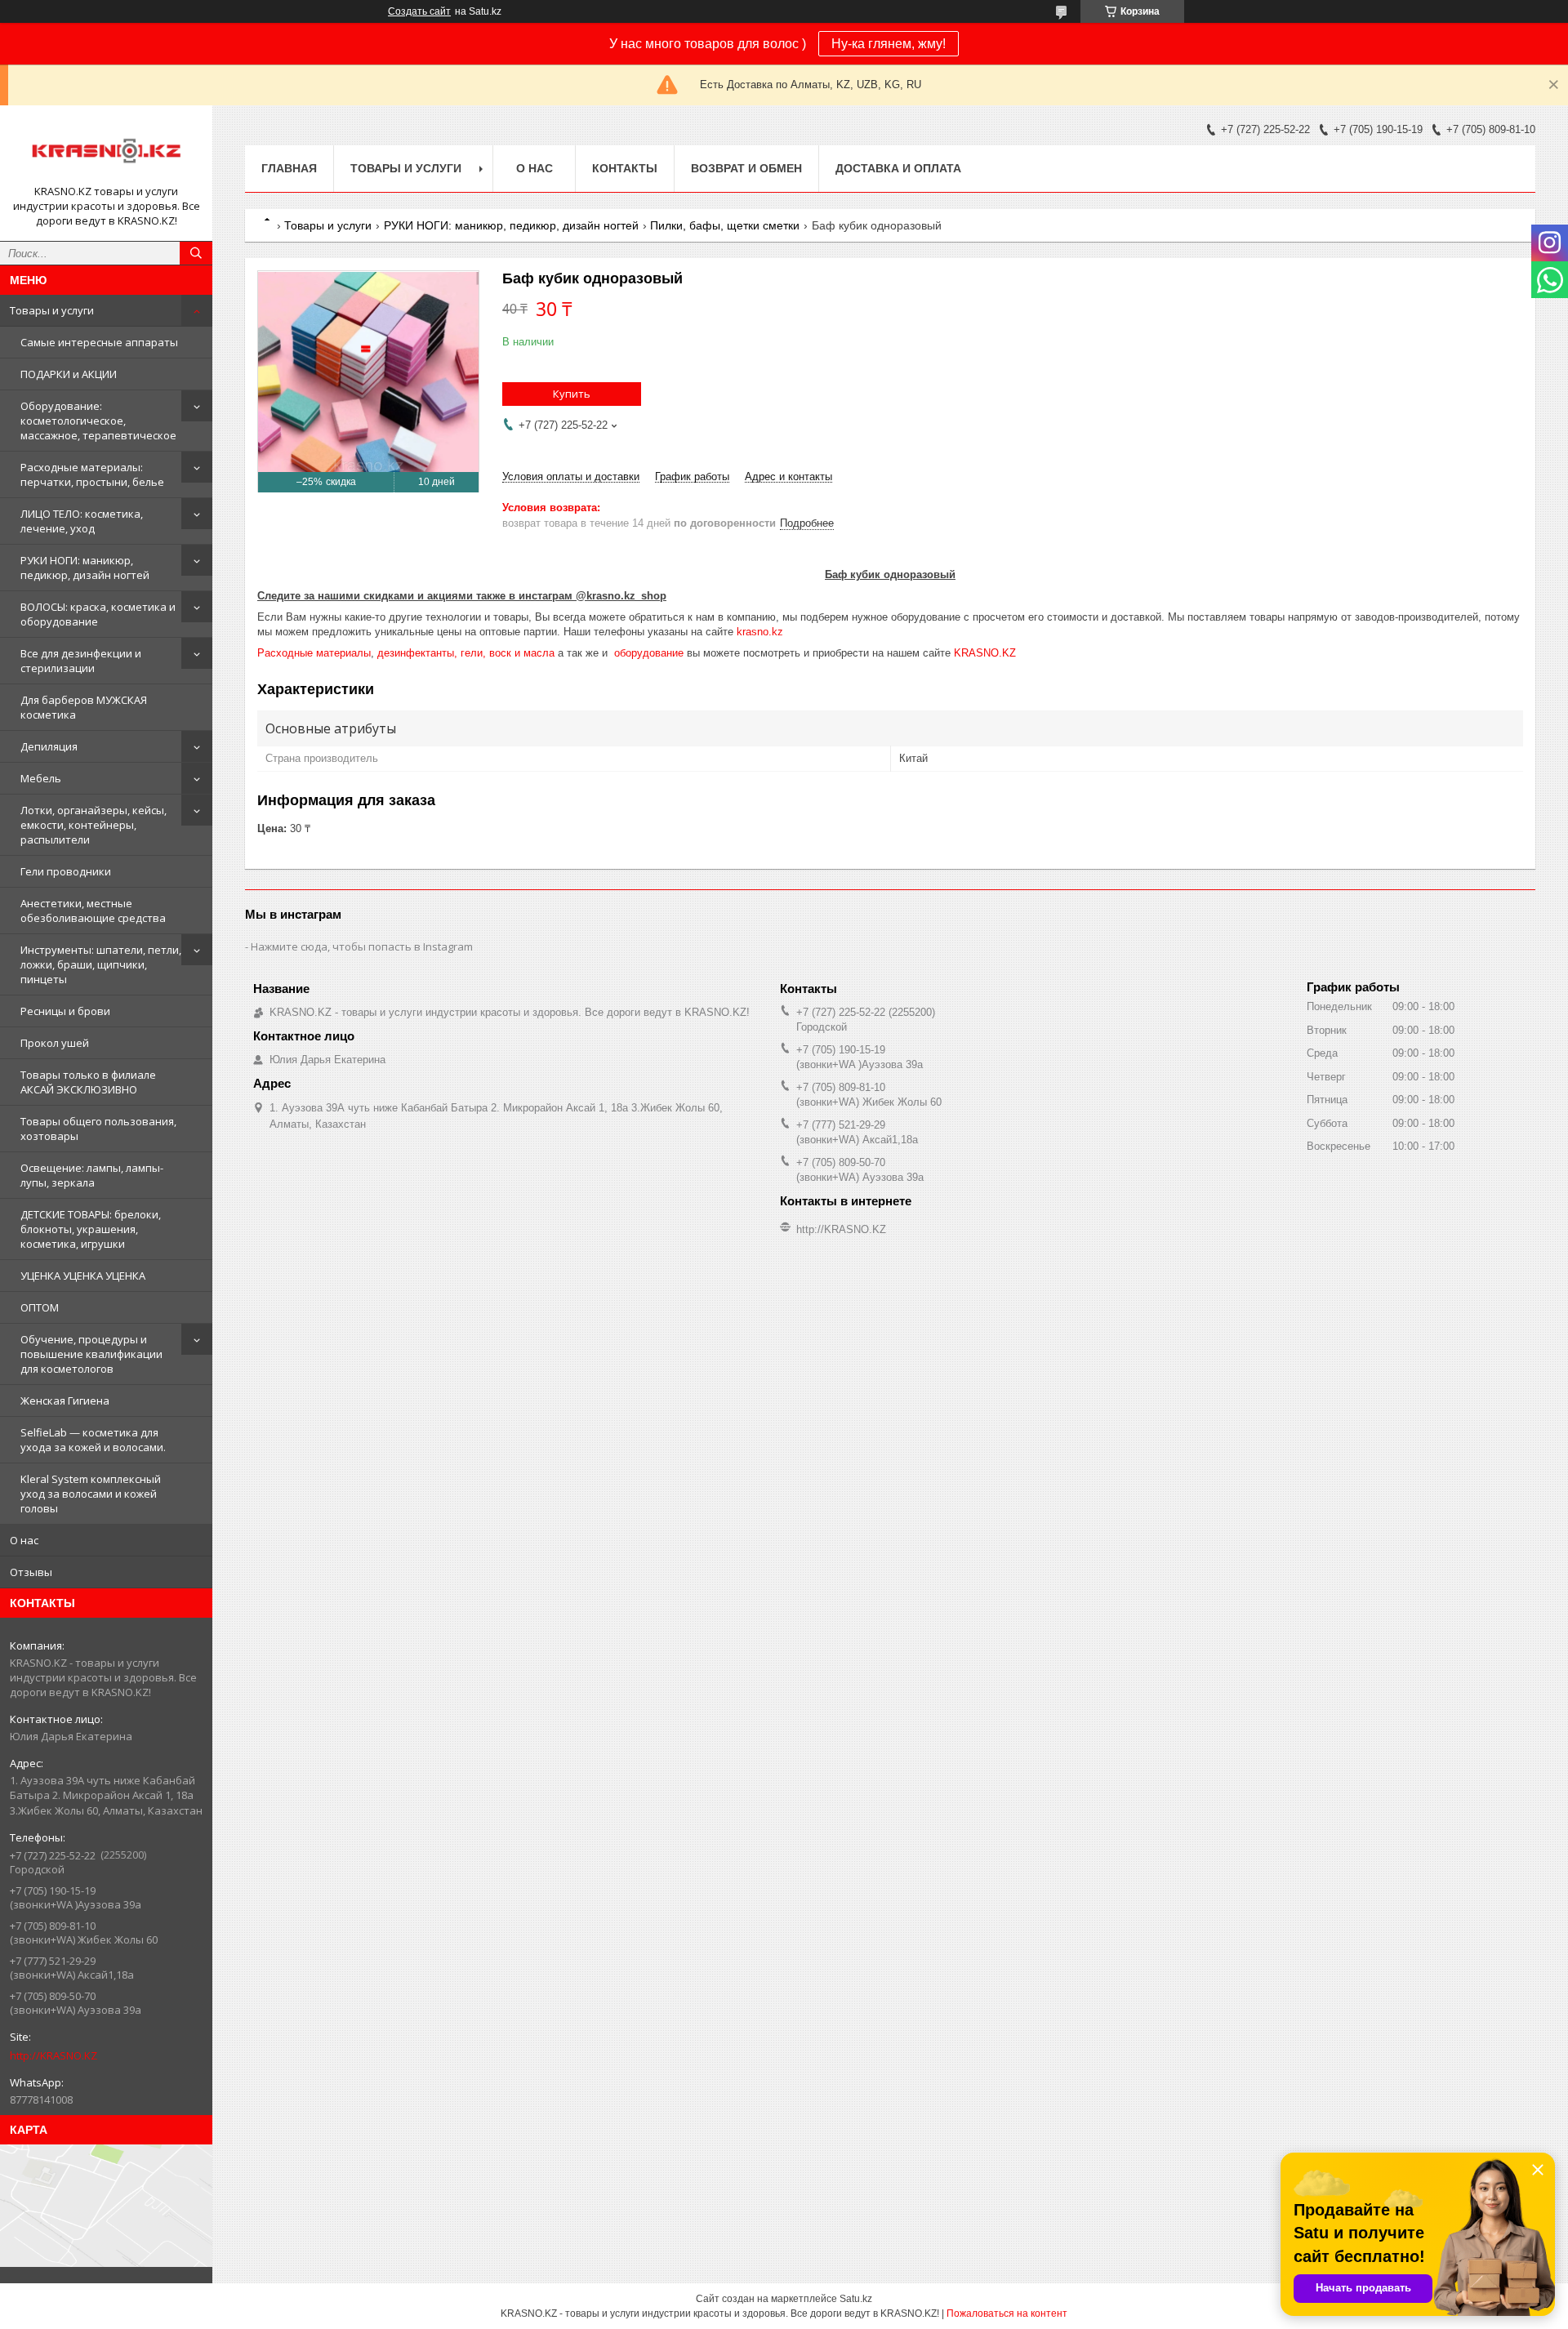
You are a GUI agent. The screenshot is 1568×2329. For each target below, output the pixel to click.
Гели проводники (66, 871)
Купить (572, 394)
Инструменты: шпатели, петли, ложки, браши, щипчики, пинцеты (101, 964)
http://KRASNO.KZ (53, 2055)
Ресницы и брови (65, 1011)
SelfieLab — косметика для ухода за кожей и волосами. (93, 1440)
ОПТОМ (40, 1307)
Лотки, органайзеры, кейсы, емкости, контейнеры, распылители (94, 825)
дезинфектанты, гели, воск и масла (466, 653)
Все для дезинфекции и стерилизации (81, 661)
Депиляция (49, 746)
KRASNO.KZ (985, 653)
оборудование (649, 653)
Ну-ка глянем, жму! (889, 44)
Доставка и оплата (898, 168)
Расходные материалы (314, 653)
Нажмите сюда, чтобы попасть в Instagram (362, 946)
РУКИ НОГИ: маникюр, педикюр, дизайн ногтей (85, 568)
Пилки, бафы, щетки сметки (725, 225)
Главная (289, 168)
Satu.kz (856, 2299)
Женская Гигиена (65, 1401)
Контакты (625, 168)
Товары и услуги (52, 310)
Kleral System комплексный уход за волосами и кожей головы (91, 1494)
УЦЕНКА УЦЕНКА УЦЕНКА (83, 1276)
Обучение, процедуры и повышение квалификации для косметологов (91, 1354)
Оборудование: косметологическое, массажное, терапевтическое (98, 421)
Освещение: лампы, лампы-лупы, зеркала (92, 1175)
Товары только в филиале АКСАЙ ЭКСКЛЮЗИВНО (88, 1082)
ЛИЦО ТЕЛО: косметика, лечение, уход (82, 521)
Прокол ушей (55, 1043)
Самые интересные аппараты (99, 342)
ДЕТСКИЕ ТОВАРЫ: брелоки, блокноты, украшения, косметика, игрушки (91, 1229)
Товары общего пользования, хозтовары (98, 1129)
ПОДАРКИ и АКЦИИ (69, 374)
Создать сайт (419, 11)
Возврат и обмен (746, 168)
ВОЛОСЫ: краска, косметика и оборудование (98, 614)
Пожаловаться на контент (1007, 2313)
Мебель (41, 778)
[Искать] (196, 253)
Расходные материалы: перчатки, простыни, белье (92, 474)
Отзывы (31, 1572)
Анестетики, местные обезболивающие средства (93, 911)
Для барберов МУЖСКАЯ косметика (84, 707)
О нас (24, 1540)
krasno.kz (760, 632)
